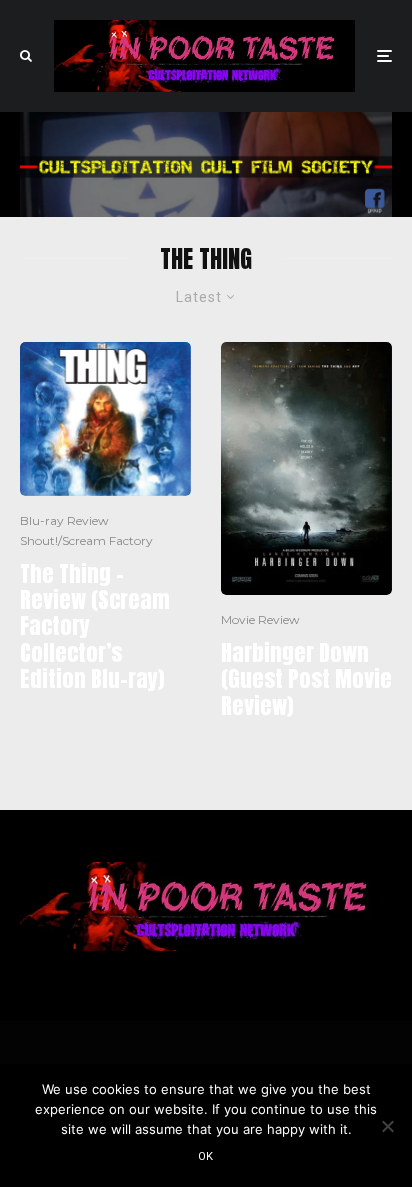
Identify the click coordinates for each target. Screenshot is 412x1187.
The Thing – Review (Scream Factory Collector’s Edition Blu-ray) (95, 627)
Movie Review (260, 619)
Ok (206, 1156)
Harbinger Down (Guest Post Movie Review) (306, 679)
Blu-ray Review (64, 520)
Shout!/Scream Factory (86, 540)
